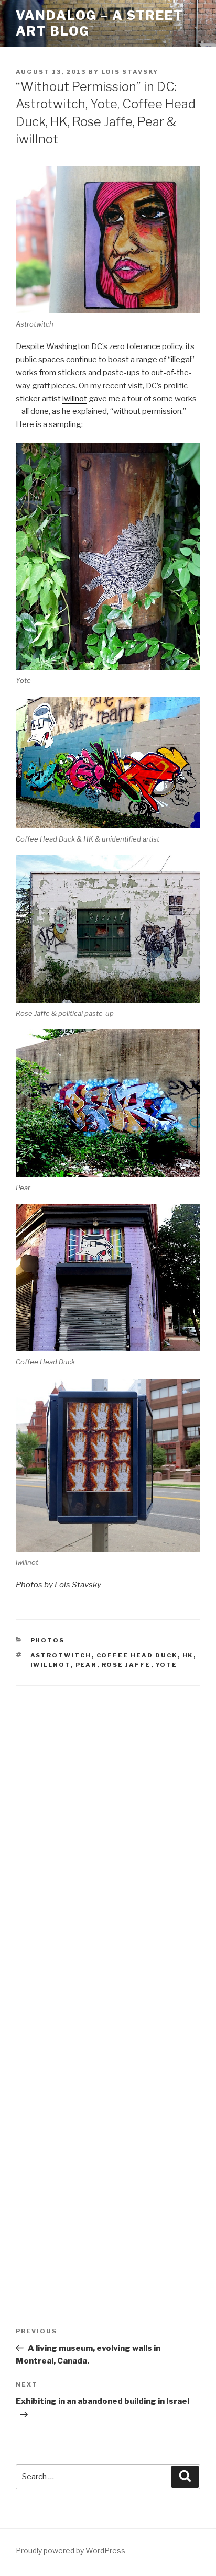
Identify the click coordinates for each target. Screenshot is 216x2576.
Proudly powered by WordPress (71, 2551)
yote (167, 1665)
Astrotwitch (61, 1655)
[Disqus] (108, 1833)
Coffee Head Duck (137, 1655)
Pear (86, 1665)
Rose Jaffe (126, 1665)
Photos (48, 1640)
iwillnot (75, 399)
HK (188, 1655)
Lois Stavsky (130, 72)
